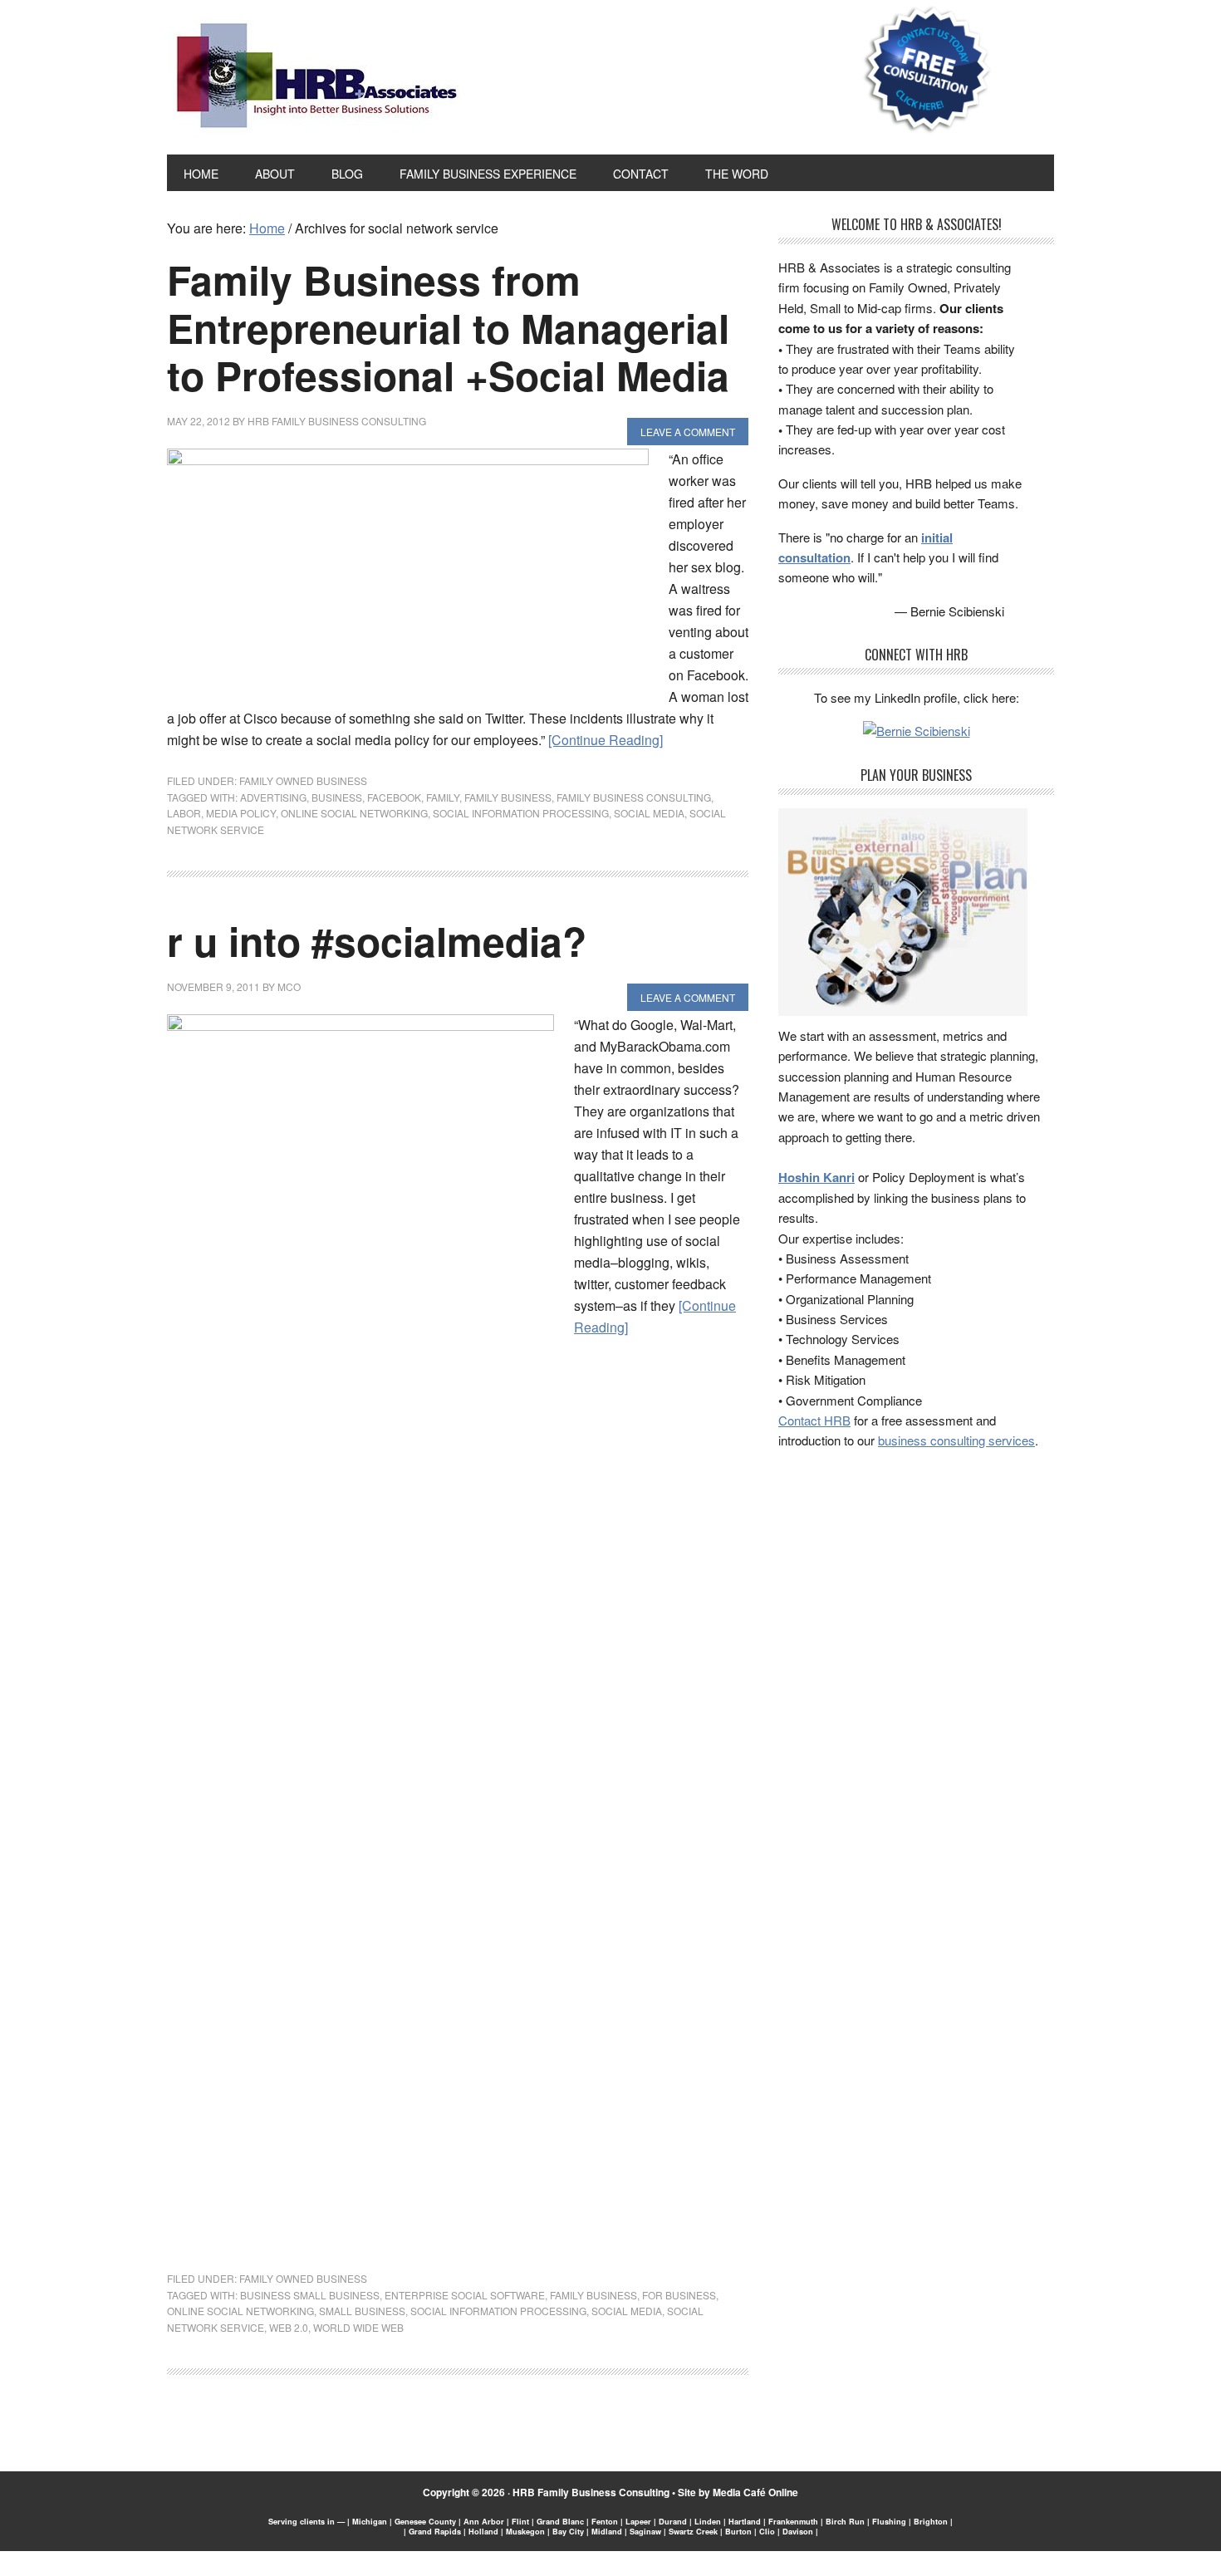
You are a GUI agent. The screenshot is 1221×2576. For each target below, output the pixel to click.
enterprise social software (465, 2295)
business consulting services (956, 1440)
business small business (310, 2295)
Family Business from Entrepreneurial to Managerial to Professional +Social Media (448, 327)
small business (362, 2311)
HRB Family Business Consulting (591, 2492)
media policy (241, 813)
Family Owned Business (303, 780)
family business (508, 797)
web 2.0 (289, 2327)
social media (649, 813)
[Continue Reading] (606, 740)
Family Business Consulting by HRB (317, 80)
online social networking (354, 813)
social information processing (521, 813)
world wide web (358, 2327)
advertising (273, 797)
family (443, 797)
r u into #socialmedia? (377, 941)
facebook (394, 797)
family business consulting (634, 797)
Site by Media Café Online (738, 2492)
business (337, 797)
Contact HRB (814, 1420)
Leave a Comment (688, 432)
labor (184, 813)
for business (679, 2295)
